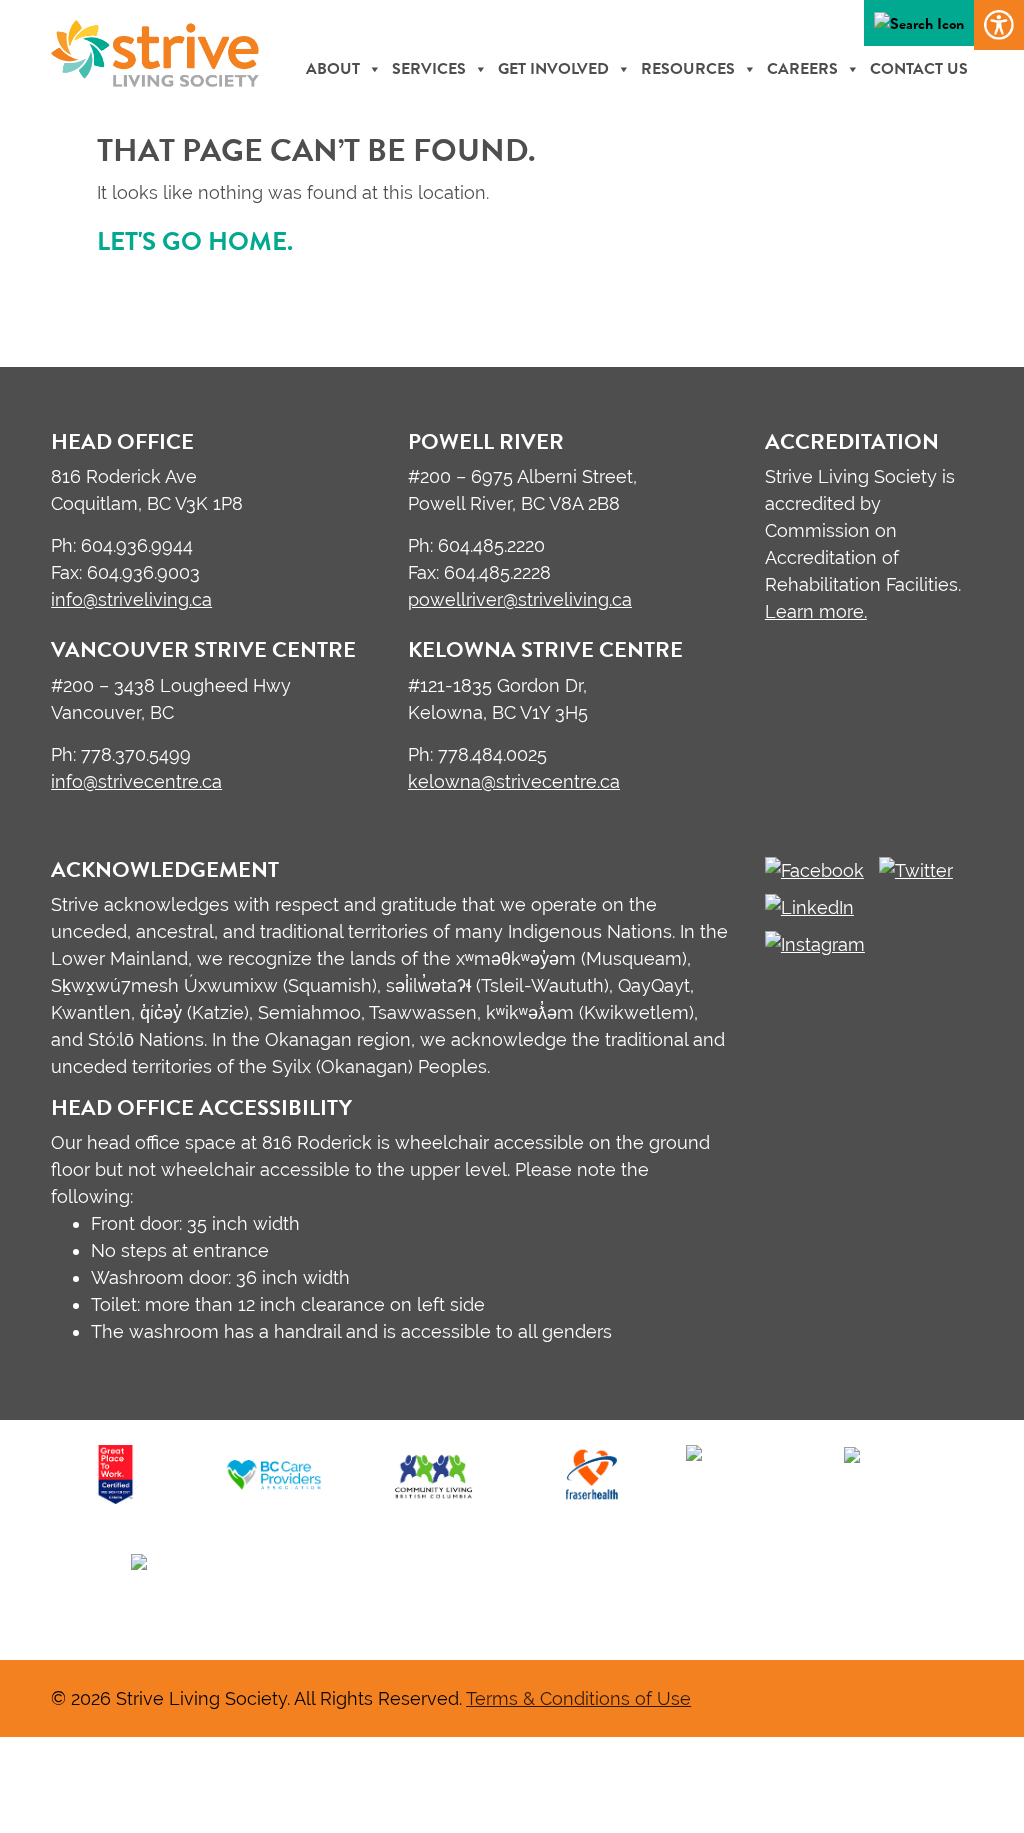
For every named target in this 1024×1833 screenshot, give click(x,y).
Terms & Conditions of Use (578, 1698)
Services (429, 69)
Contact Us (919, 69)
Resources (688, 69)
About (333, 69)
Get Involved (553, 69)
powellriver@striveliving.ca (520, 599)
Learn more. (816, 611)
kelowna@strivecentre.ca (514, 781)
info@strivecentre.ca (136, 781)
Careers (802, 69)
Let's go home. (195, 241)
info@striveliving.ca (131, 599)
